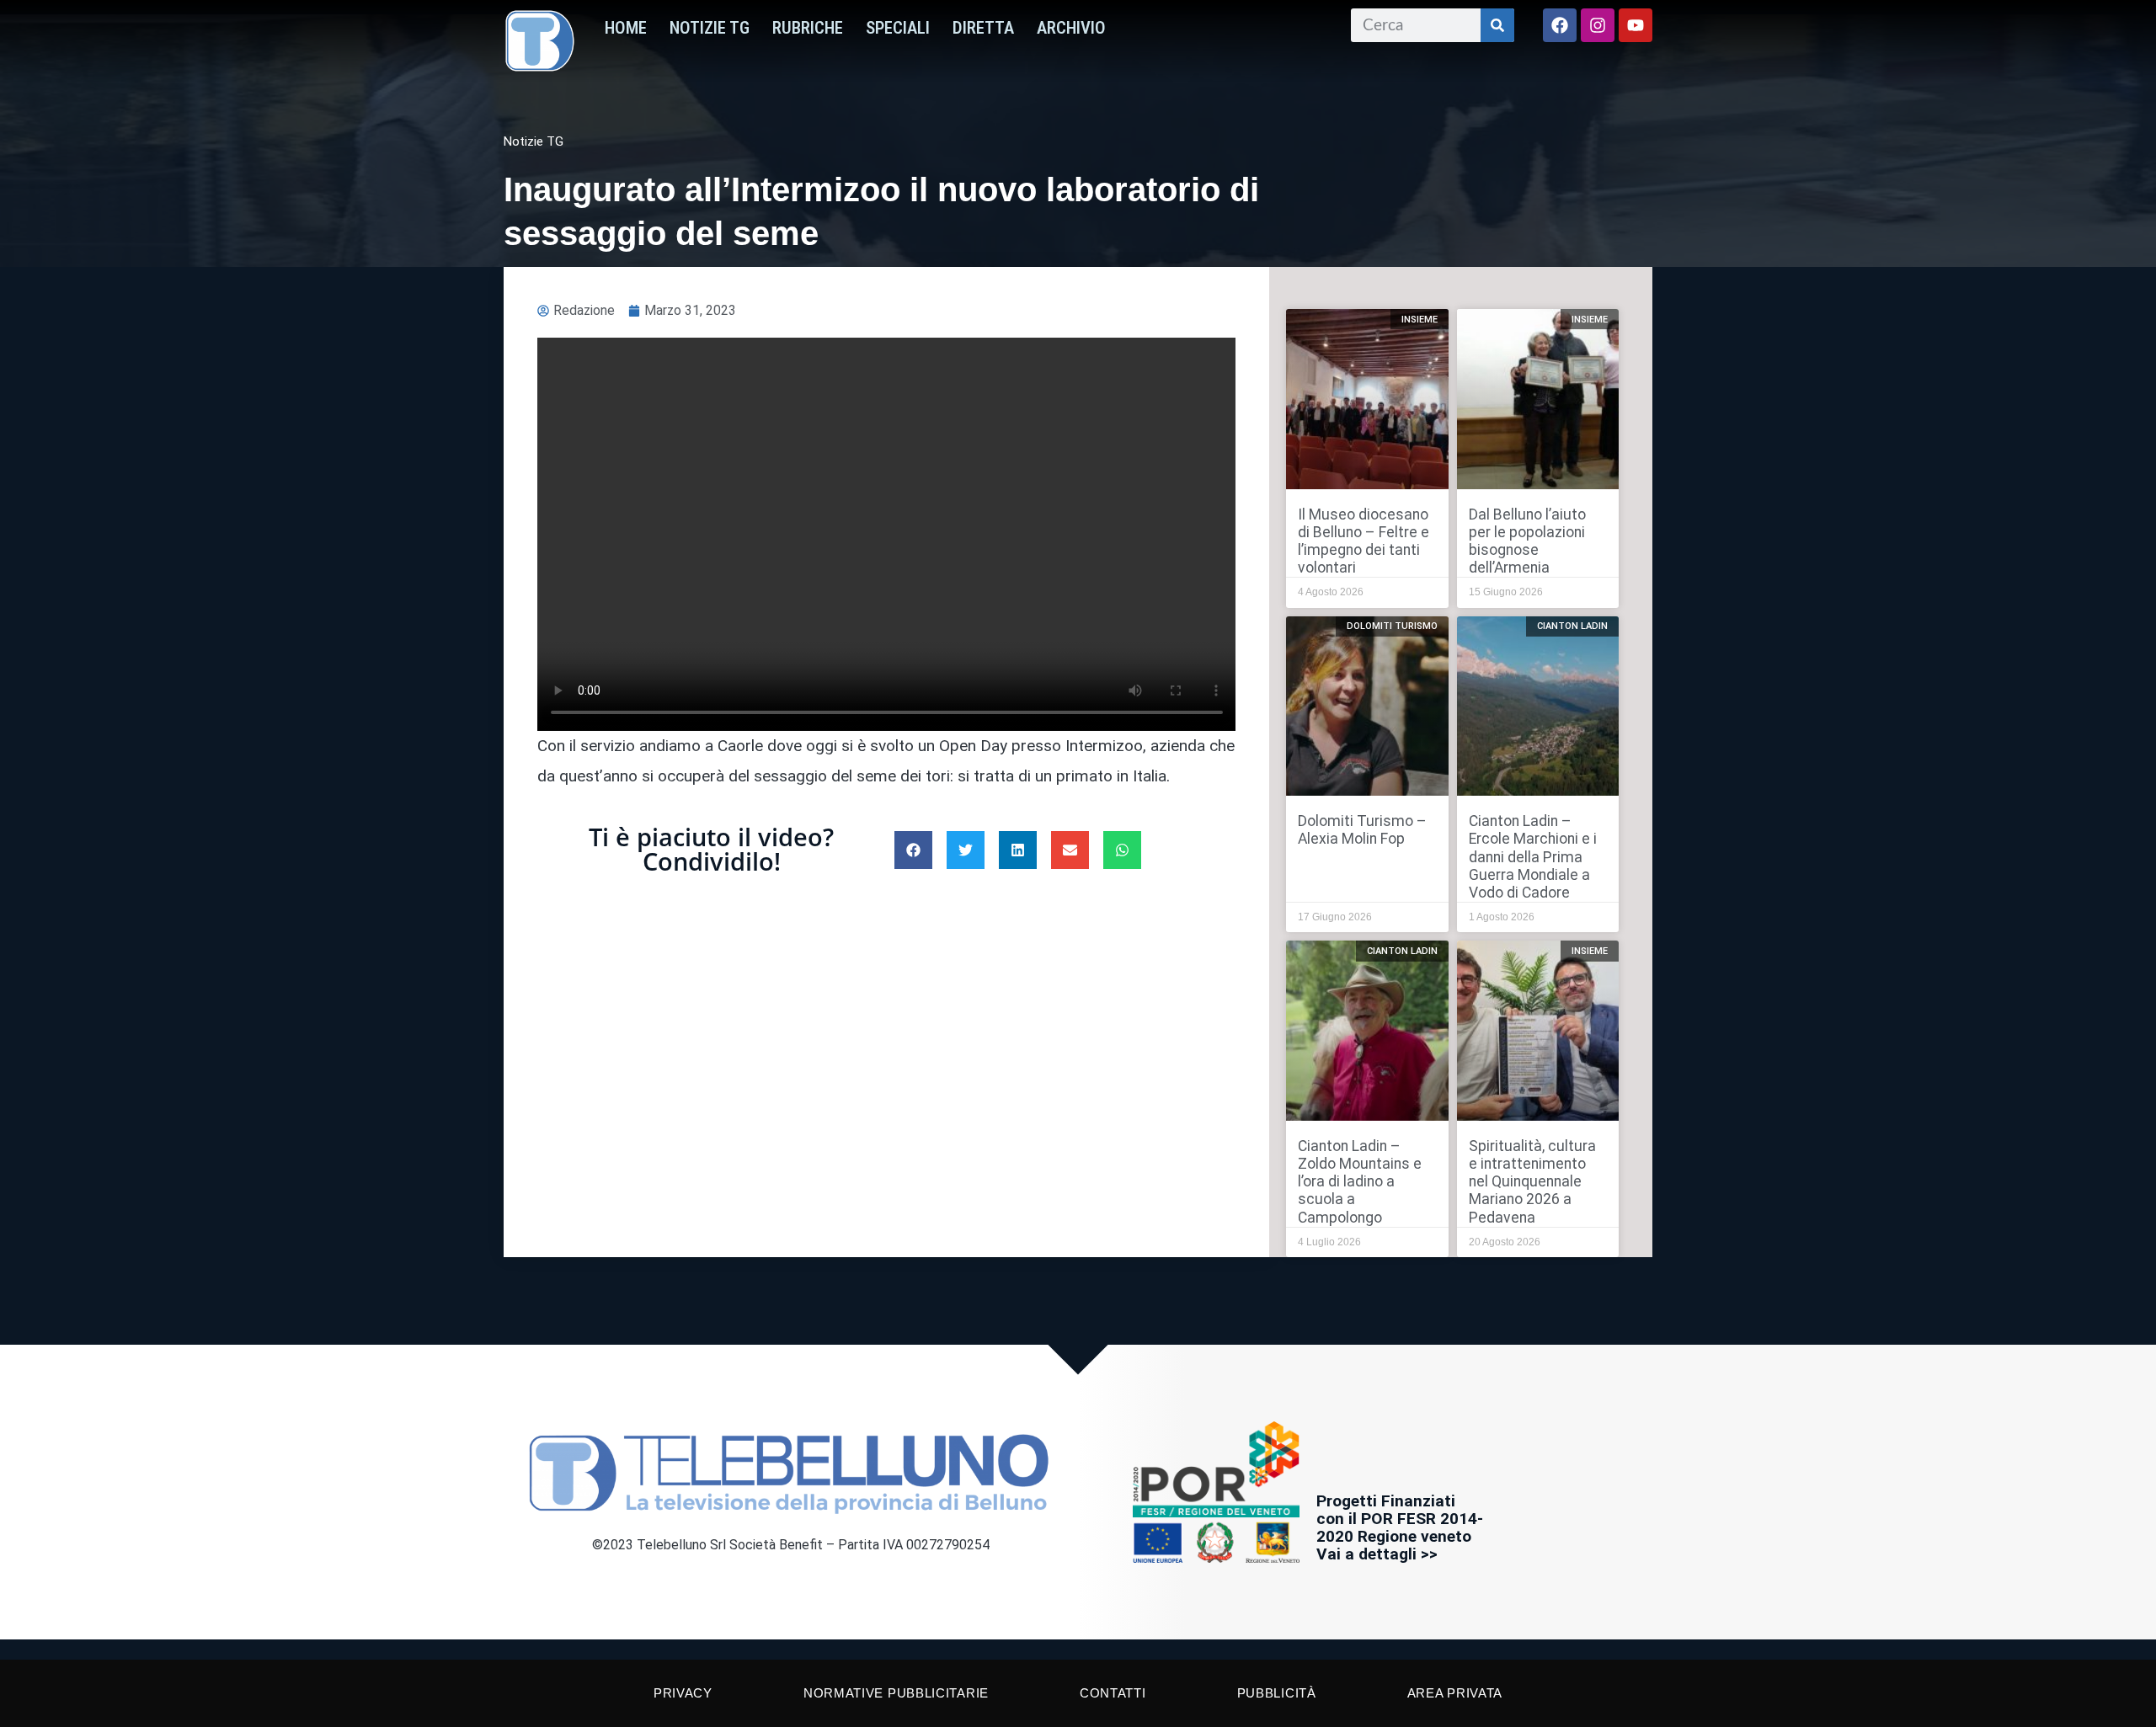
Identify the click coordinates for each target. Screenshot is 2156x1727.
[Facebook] (1560, 25)
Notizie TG (710, 28)
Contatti (1113, 1693)
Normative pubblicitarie (896, 1693)
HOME (626, 28)
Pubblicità (1277, 1693)
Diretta (983, 28)
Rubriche (808, 28)
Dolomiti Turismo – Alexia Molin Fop (1362, 830)
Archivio (1071, 28)
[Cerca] (1497, 25)
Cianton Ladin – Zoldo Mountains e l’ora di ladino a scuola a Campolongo (1360, 1181)
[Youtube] (1636, 25)
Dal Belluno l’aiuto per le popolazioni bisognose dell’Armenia (1527, 541)
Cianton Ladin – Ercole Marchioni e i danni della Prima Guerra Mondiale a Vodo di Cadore (1533, 856)
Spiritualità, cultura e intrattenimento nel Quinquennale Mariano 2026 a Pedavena (1532, 1181)
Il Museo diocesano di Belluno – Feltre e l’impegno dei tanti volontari (1364, 541)
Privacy (683, 1693)
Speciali (898, 28)
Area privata (1455, 1693)
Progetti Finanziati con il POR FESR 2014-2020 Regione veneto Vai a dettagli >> (1400, 1527)
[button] (913, 850)
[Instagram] (1598, 25)
